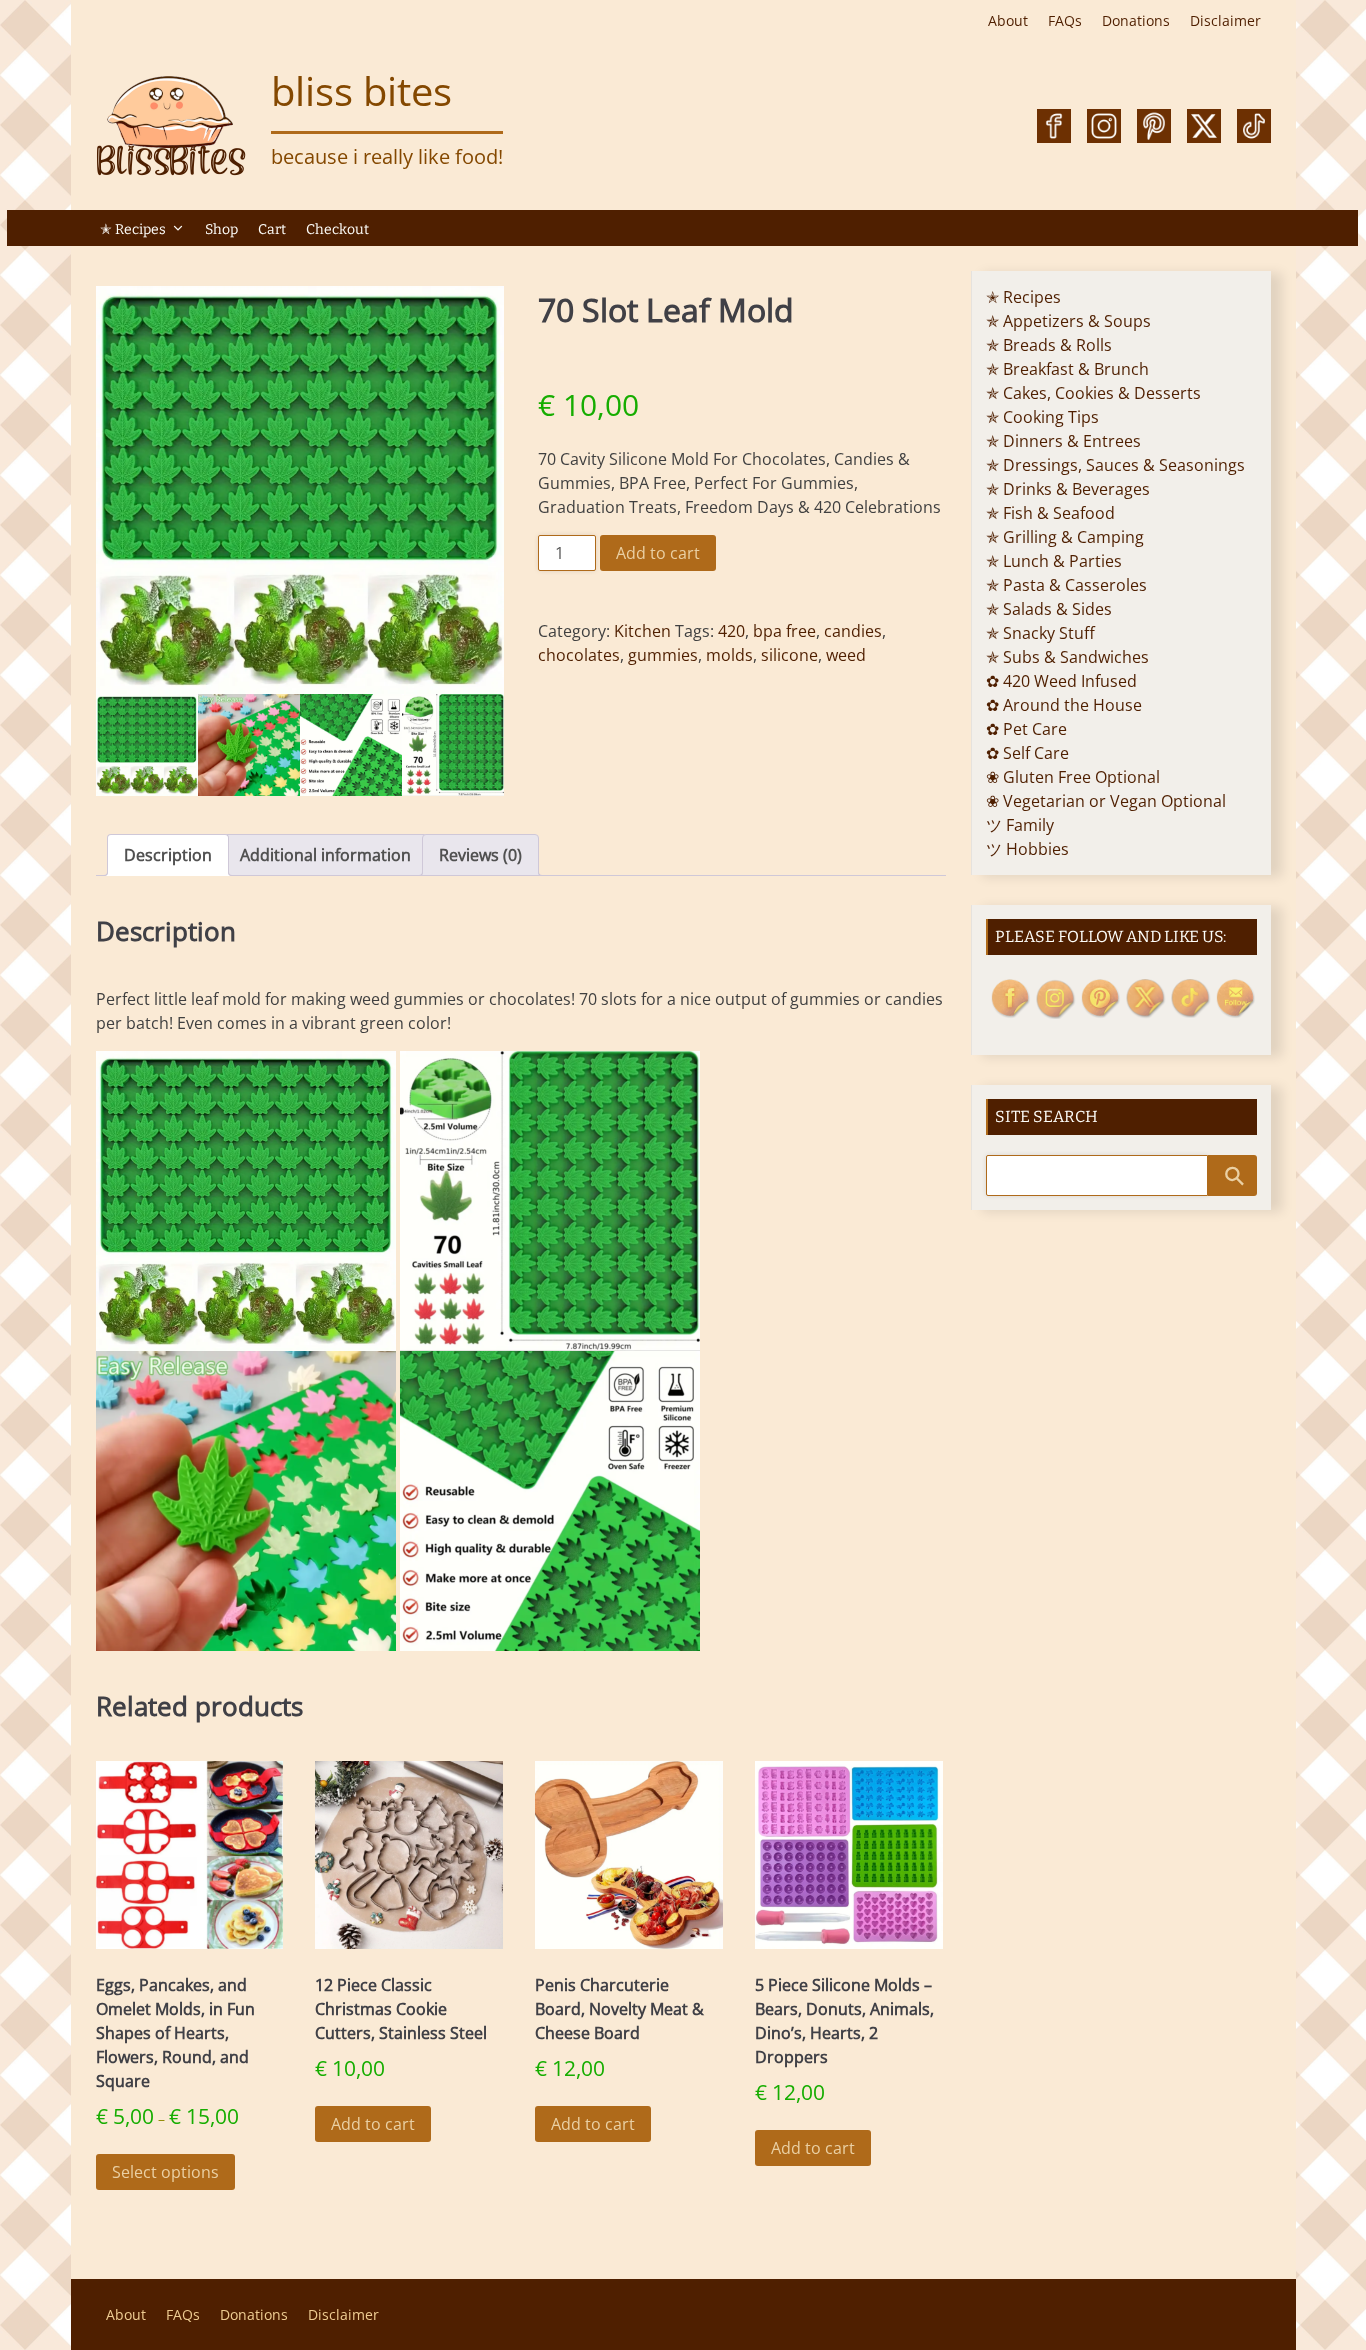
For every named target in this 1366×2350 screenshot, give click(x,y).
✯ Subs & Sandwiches (1067, 657)
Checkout (337, 229)
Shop (221, 229)
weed (846, 655)
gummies (663, 655)
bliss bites (361, 90)
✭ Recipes (133, 229)
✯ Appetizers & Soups (1068, 321)
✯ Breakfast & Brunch (1067, 369)
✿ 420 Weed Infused (1061, 681)
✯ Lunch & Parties (1054, 561)
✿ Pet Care (1026, 729)
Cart (272, 229)
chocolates (579, 655)
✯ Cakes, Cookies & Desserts (1093, 393)
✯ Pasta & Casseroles (1066, 585)
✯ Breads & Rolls (1049, 345)
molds (729, 655)
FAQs (1065, 20)
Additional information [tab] (325, 855)
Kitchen (642, 631)
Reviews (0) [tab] (480, 855)
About (1008, 20)
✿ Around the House (1064, 705)
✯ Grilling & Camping (1065, 537)
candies (853, 631)
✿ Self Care (1027, 753)
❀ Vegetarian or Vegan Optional (1106, 801)
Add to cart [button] (373, 2124)
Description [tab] (168, 855)
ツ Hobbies (1027, 849)
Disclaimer (1225, 20)
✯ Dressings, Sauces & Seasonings (1115, 465)
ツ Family (1020, 825)
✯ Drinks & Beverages (1068, 489)
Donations (1136, 20)
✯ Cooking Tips (1042, 417)
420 (731, 631)
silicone (789, 655)
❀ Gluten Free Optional (1073, 777)
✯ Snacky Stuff (1040, 633)
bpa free (784, 631)
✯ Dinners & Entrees (1063, 441)
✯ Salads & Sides (1049, 609)
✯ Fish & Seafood (1050, 513)
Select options (165, 2172)
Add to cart (658, 553)
